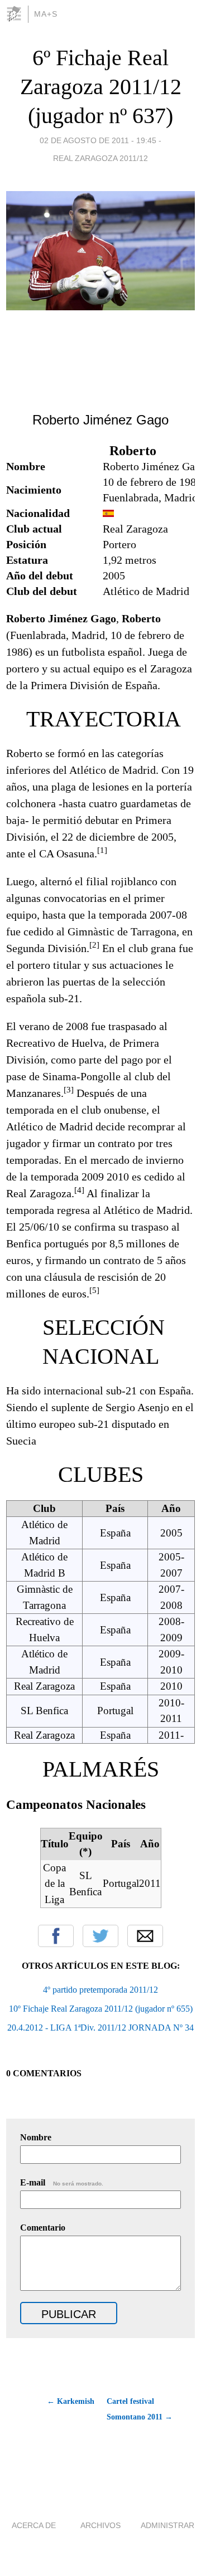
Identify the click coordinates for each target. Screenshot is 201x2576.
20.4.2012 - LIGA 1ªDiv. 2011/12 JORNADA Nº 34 (100, 2028)
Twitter (100, 1936)
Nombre (36, 2137)
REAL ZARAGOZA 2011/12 (100, 158)
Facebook (56, 1936)
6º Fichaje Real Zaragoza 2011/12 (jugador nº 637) (101, 87)
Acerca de (34, 2525)
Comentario (43, 2228)
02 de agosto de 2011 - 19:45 (98, 140)
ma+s (46, 14)
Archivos (100, 2525)
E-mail (62, 2182)
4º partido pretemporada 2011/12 (100, 1990)
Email (145, 1936)
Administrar (167, 2525)
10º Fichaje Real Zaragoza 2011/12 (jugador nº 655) (101, 2009)
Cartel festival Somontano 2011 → (140, 2409)
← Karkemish (71, 2401)
